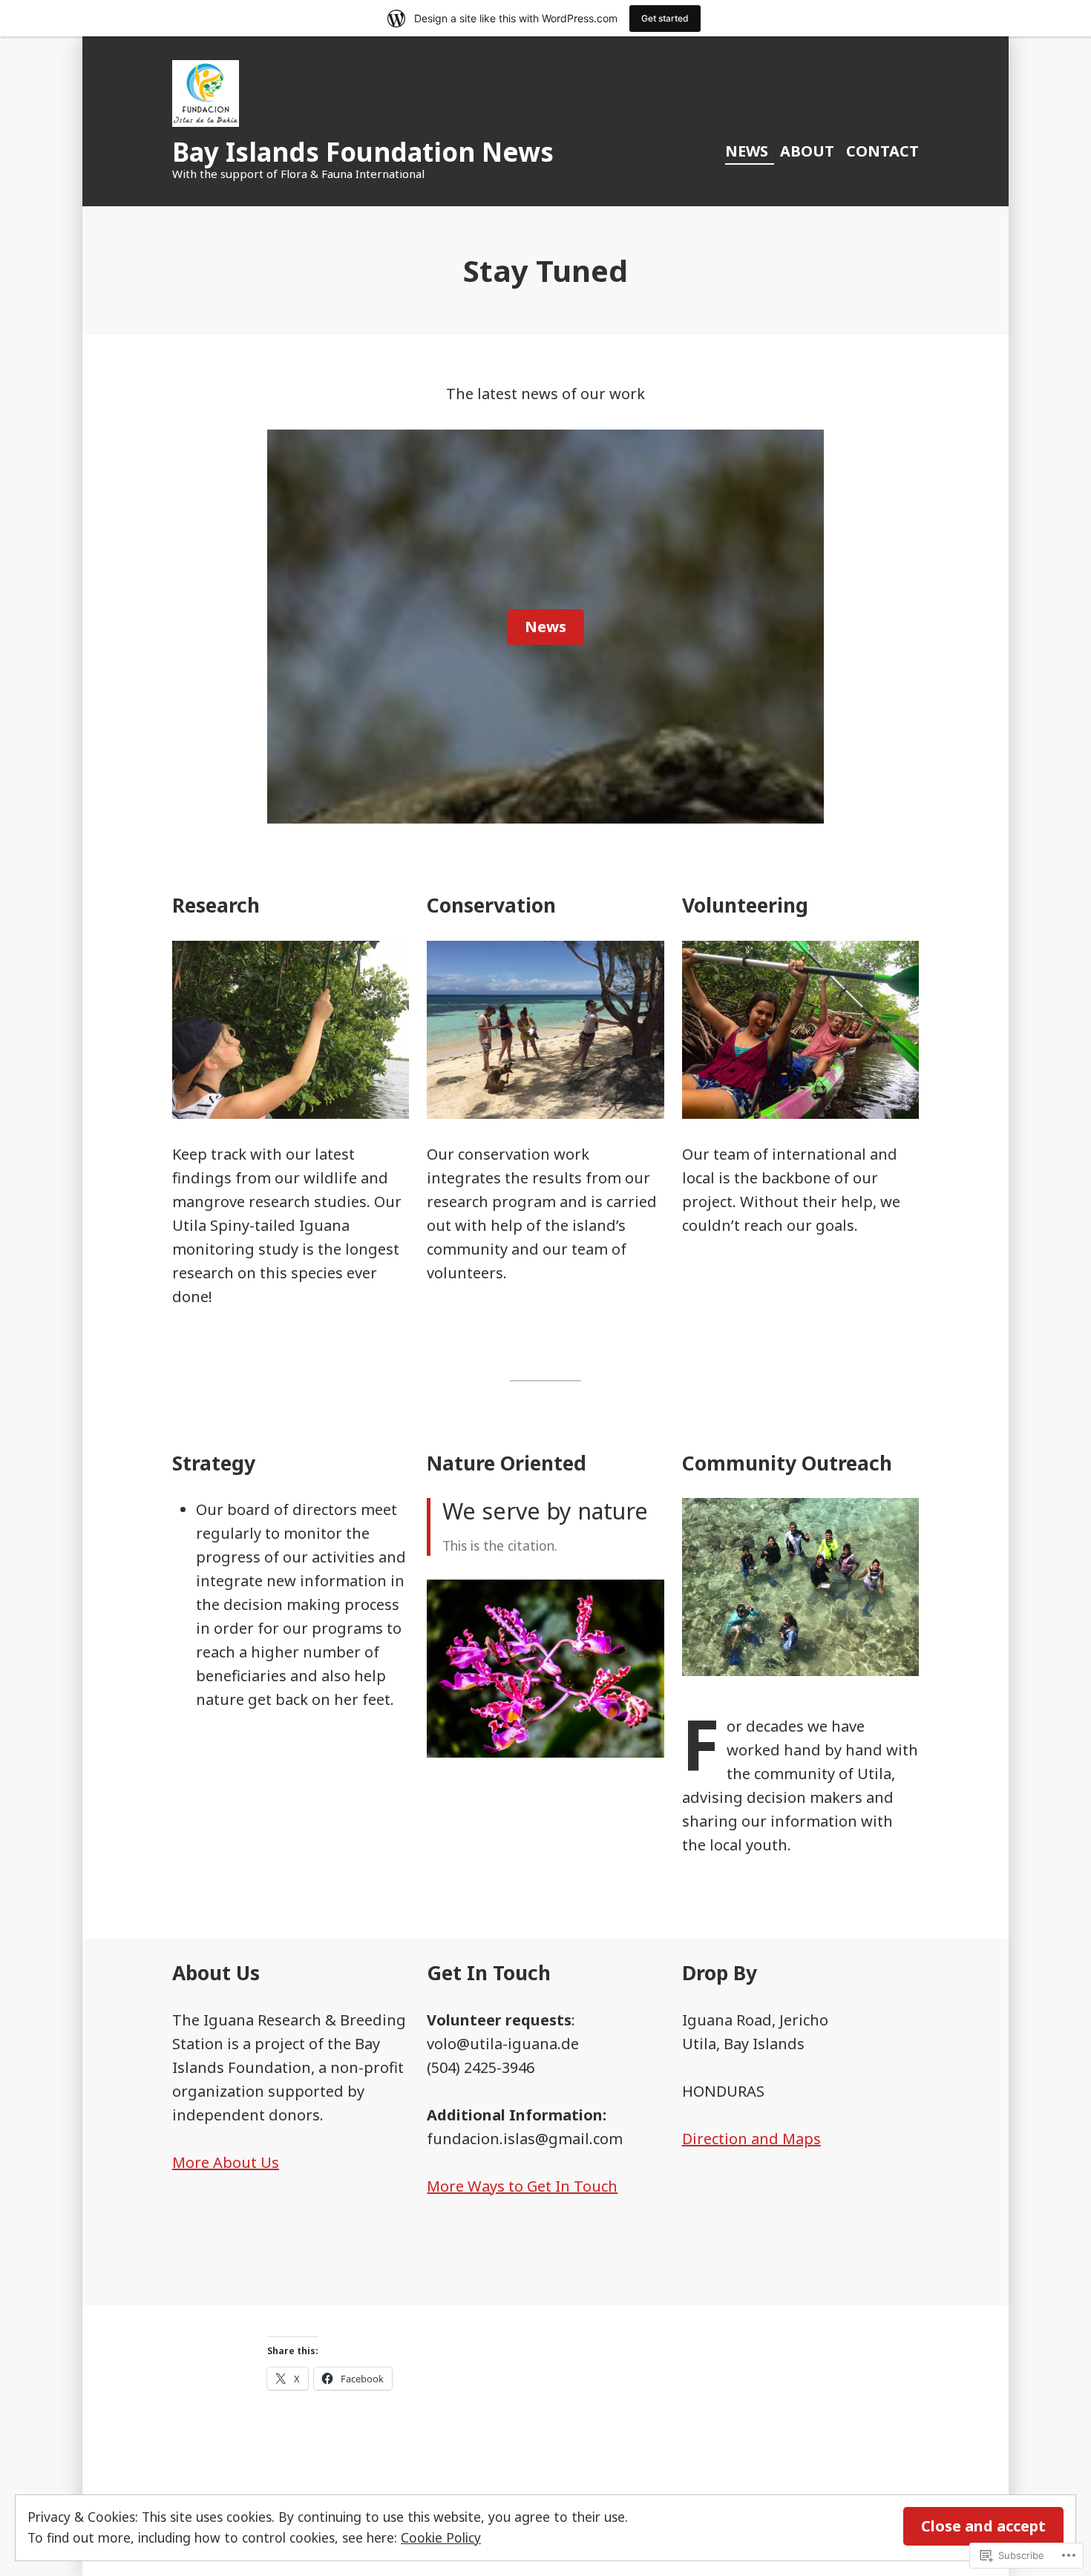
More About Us (226, 2162)
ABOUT (807, 151)
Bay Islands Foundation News (363, 152)
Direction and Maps (751, 2139)
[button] (545, 1669)
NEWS (747, 151)
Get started (665, 18)
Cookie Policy (441, 2537)
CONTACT (882, 151)
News (545, 627)
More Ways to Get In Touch (522, 2186)
